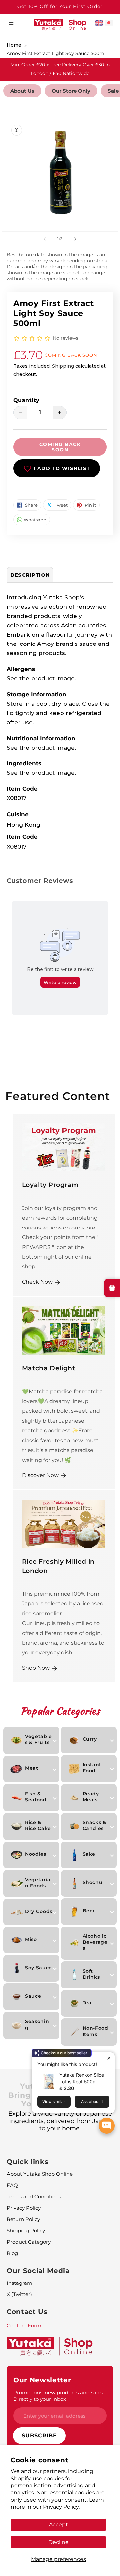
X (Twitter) (19, 2294)
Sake (89, 1854)
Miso (31, 1939)
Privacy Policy (24, 2208)
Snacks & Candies (94, 1825)
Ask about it (92, 2102)
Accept (58, 2524)
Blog (12, 2253)
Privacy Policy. (61, 2507)
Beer (89, 1911)
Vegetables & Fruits (38, 1739)
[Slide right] (75, 239)
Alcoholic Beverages (95, 1942)
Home (14, 45)
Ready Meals (91, 1797)
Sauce (33, 1996)
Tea (87, 2003)
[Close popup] (109, 2058)
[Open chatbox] (107, 2126)
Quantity (26, 400)
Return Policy (23, 2219)
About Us (22, 91)
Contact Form (24, 2326)
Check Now (37, 1282)
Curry (90, 1739)
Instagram (19, 2283)
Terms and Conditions (34, 2197)
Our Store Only (71, 91)
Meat (32, 1768)
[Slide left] (45, 239)
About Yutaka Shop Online (40, 2174)
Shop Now (36, 1668)
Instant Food (92, 1768)
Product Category (29, 2242)
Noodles (36, 1854)
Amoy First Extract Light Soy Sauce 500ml (56, 53)
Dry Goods (39, 1911)
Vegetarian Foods (38, 1883)
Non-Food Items (95, 2031)
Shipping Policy (26, 2230)
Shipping (63, 366)
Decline (58, 2542)
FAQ (12, 2185)
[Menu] (11, 24)
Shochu (93, 1882)
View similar (54, 2102)
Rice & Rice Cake (38, 1825)
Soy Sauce (38, 1968)
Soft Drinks (91, 1974)
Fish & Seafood (36, 1797)
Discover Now (40, 1475)
